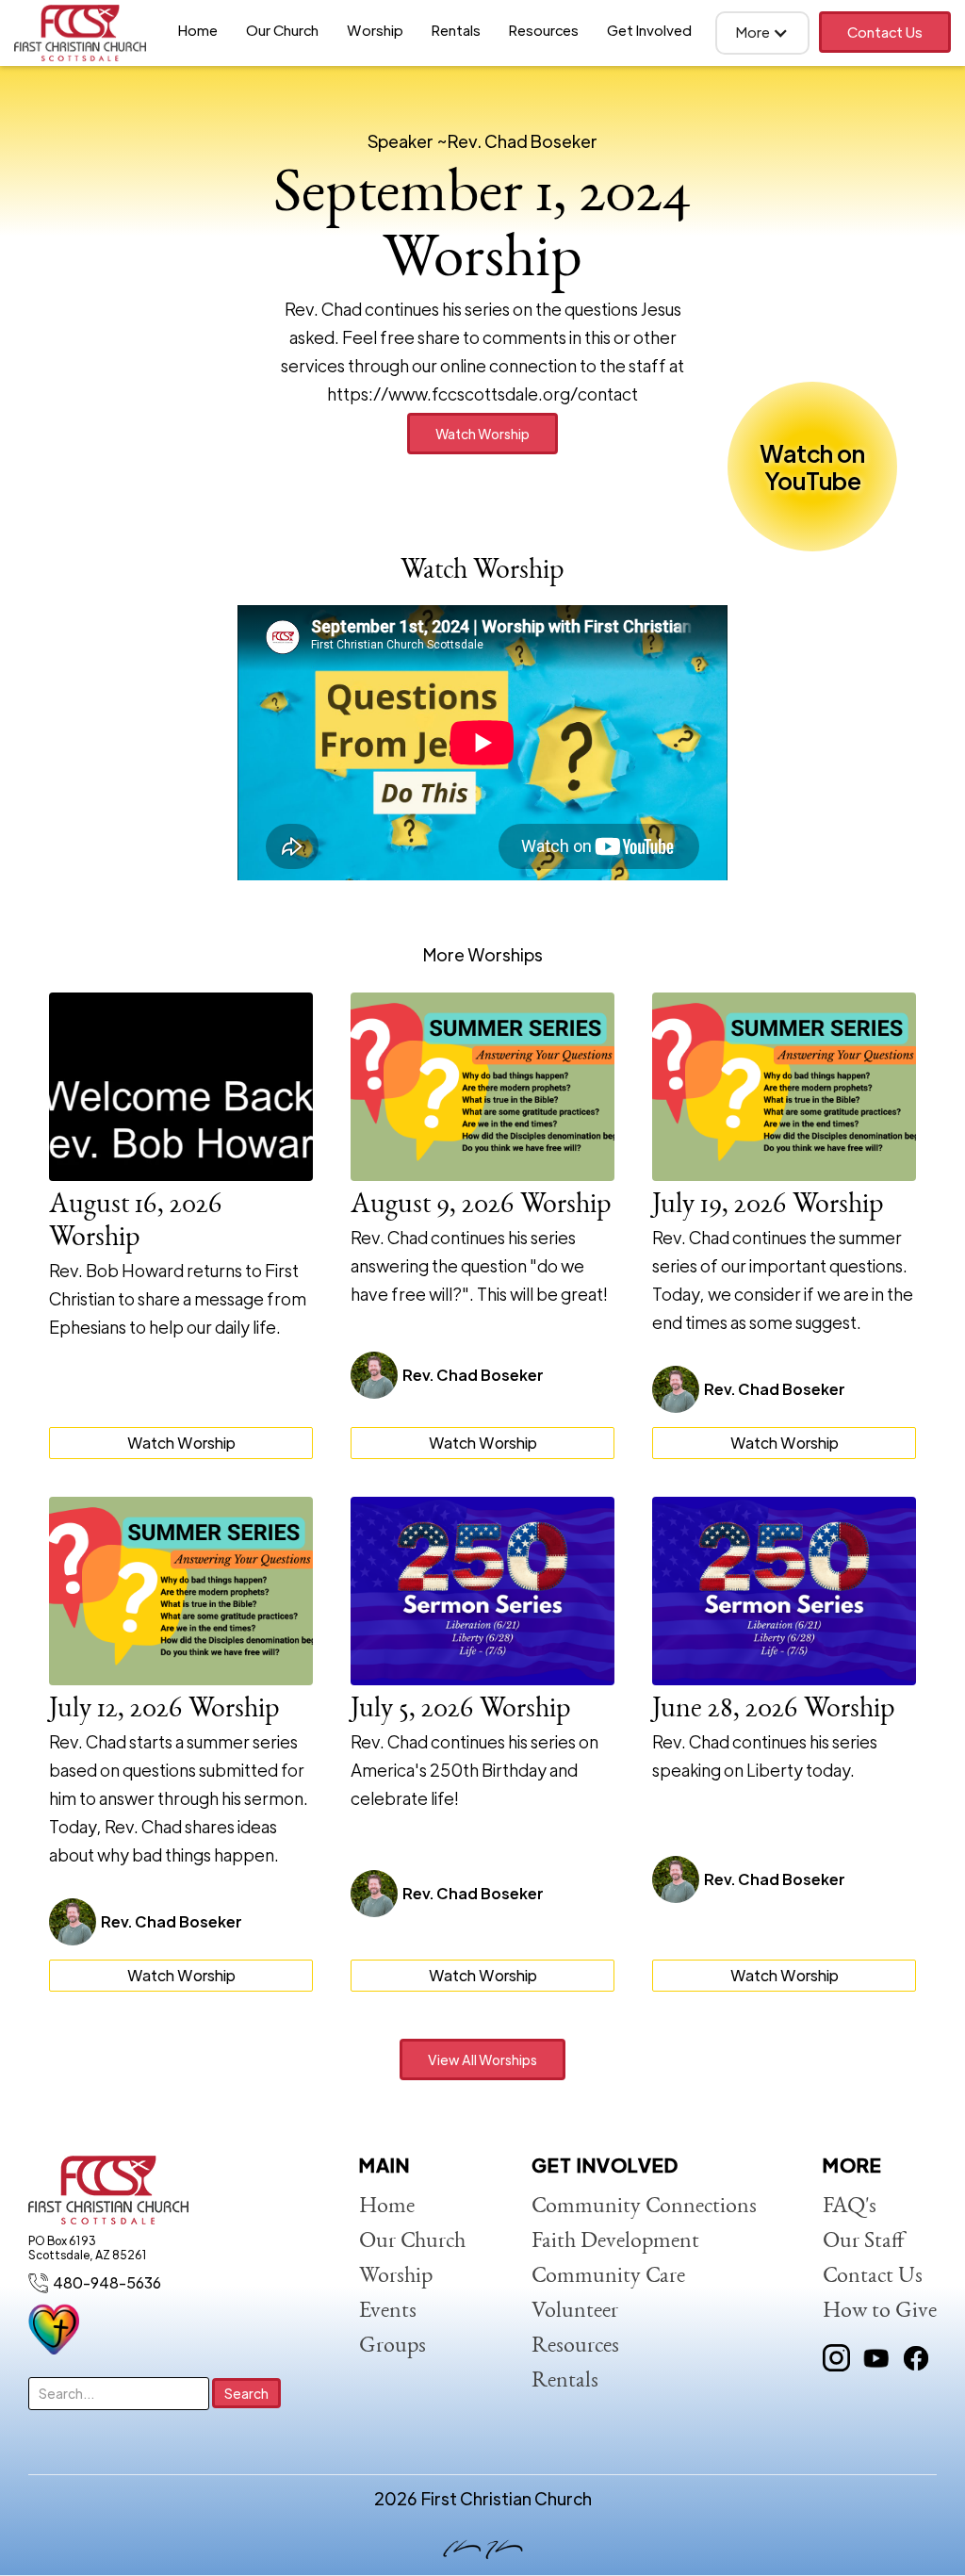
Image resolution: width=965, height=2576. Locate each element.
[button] (762, 33)
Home (198, 30)
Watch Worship (482, 434)
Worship (375, 30)
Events (388, 2312)
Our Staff (864, 2242)
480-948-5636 (107, 2282)
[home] (80, 33)
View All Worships (482, 2059)
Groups (393, 2347)
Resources (544, 30)
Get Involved (649, 30)
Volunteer (575, 2312)
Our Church (282, 30)
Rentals (456, 30)
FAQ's (850, 2207)
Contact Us (885, 32)
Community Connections (644, 2207)
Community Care (608, 2277)
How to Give (880, 2312)
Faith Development (615, 2242)
